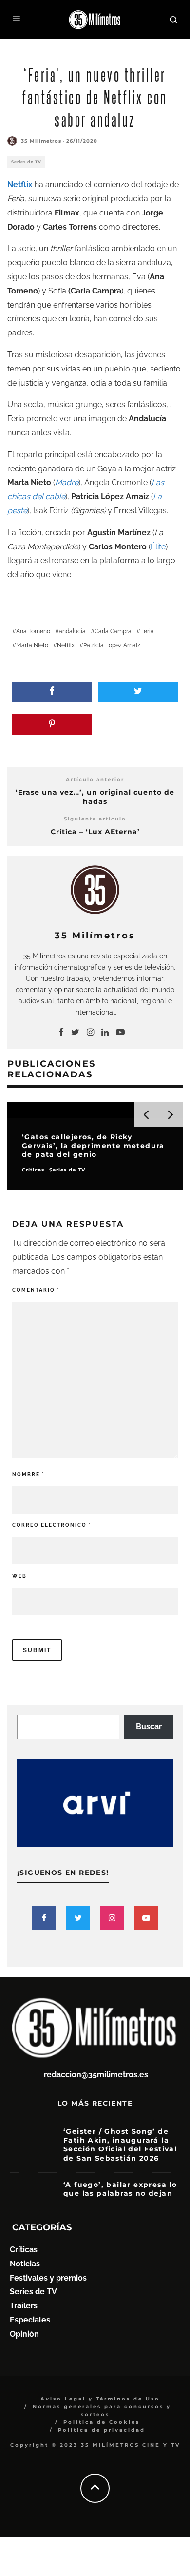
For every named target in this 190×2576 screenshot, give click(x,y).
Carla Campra (113, 631)
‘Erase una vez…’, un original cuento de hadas (95, 797)
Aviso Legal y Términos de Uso (100, 2399)
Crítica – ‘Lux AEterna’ (95, 832)
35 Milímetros (41, 141)
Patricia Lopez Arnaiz (112, 645)
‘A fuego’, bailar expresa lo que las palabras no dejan (120, 2189)
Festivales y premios (48, 2278)
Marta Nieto (32, 645)
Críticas (24, 2250)
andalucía (72, 631)
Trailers (24, 2306)
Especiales (30, 2320)
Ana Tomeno (33, 631)
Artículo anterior (95, 779)
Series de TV (26, 162)
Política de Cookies (102, 2422)
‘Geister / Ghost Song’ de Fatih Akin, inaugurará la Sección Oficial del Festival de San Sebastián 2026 (120, 2145)
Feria (147, 631)
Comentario (36, 1290)
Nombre (28, 1474)
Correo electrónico (52, 1525)
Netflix (66, 645)
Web (19, 1576)
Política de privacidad (102, 2430)
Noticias (25, 2264)
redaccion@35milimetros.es (96, 2075)
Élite (158, 547)
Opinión (24, 2334)
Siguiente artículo (95, 819)
